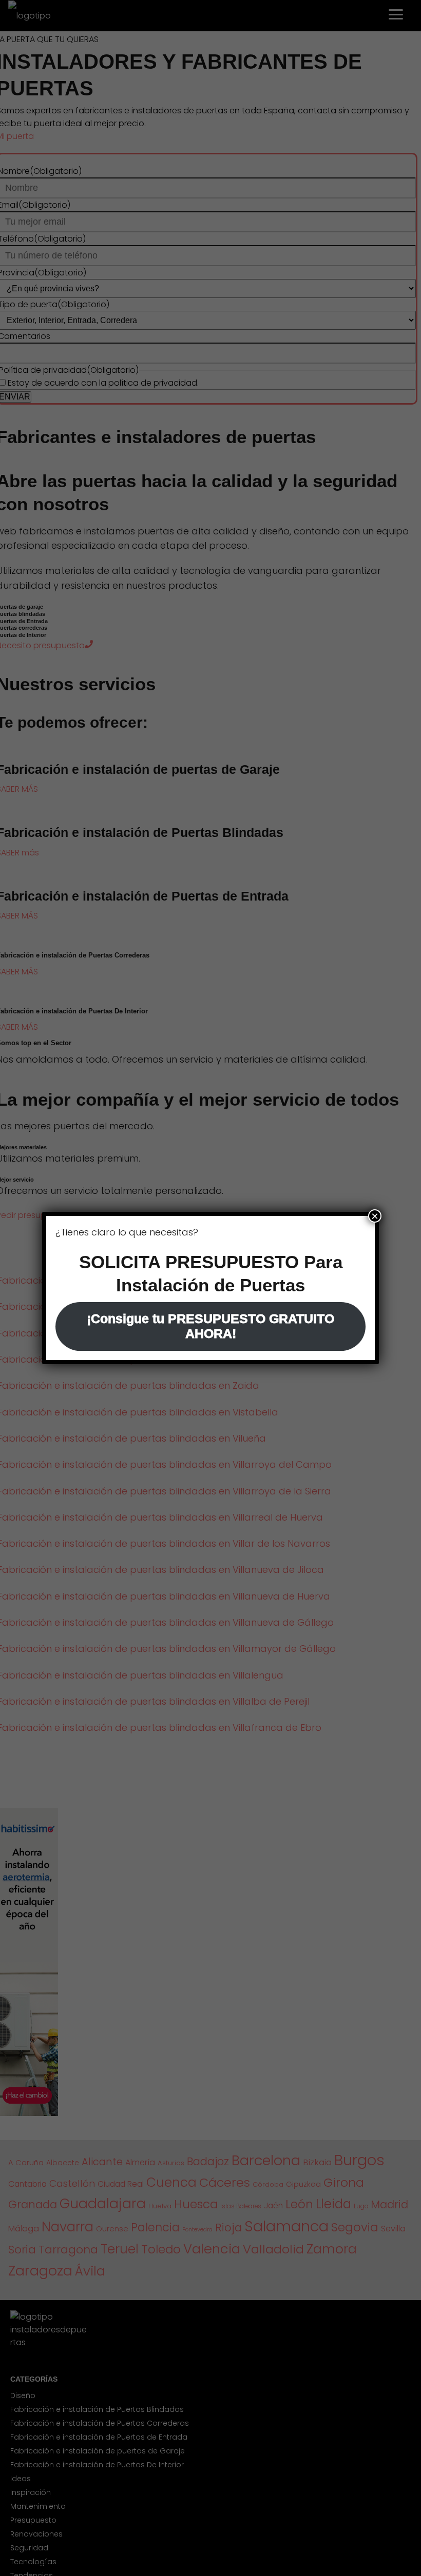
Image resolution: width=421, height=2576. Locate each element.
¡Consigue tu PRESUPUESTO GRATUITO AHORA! (210, 1326)
